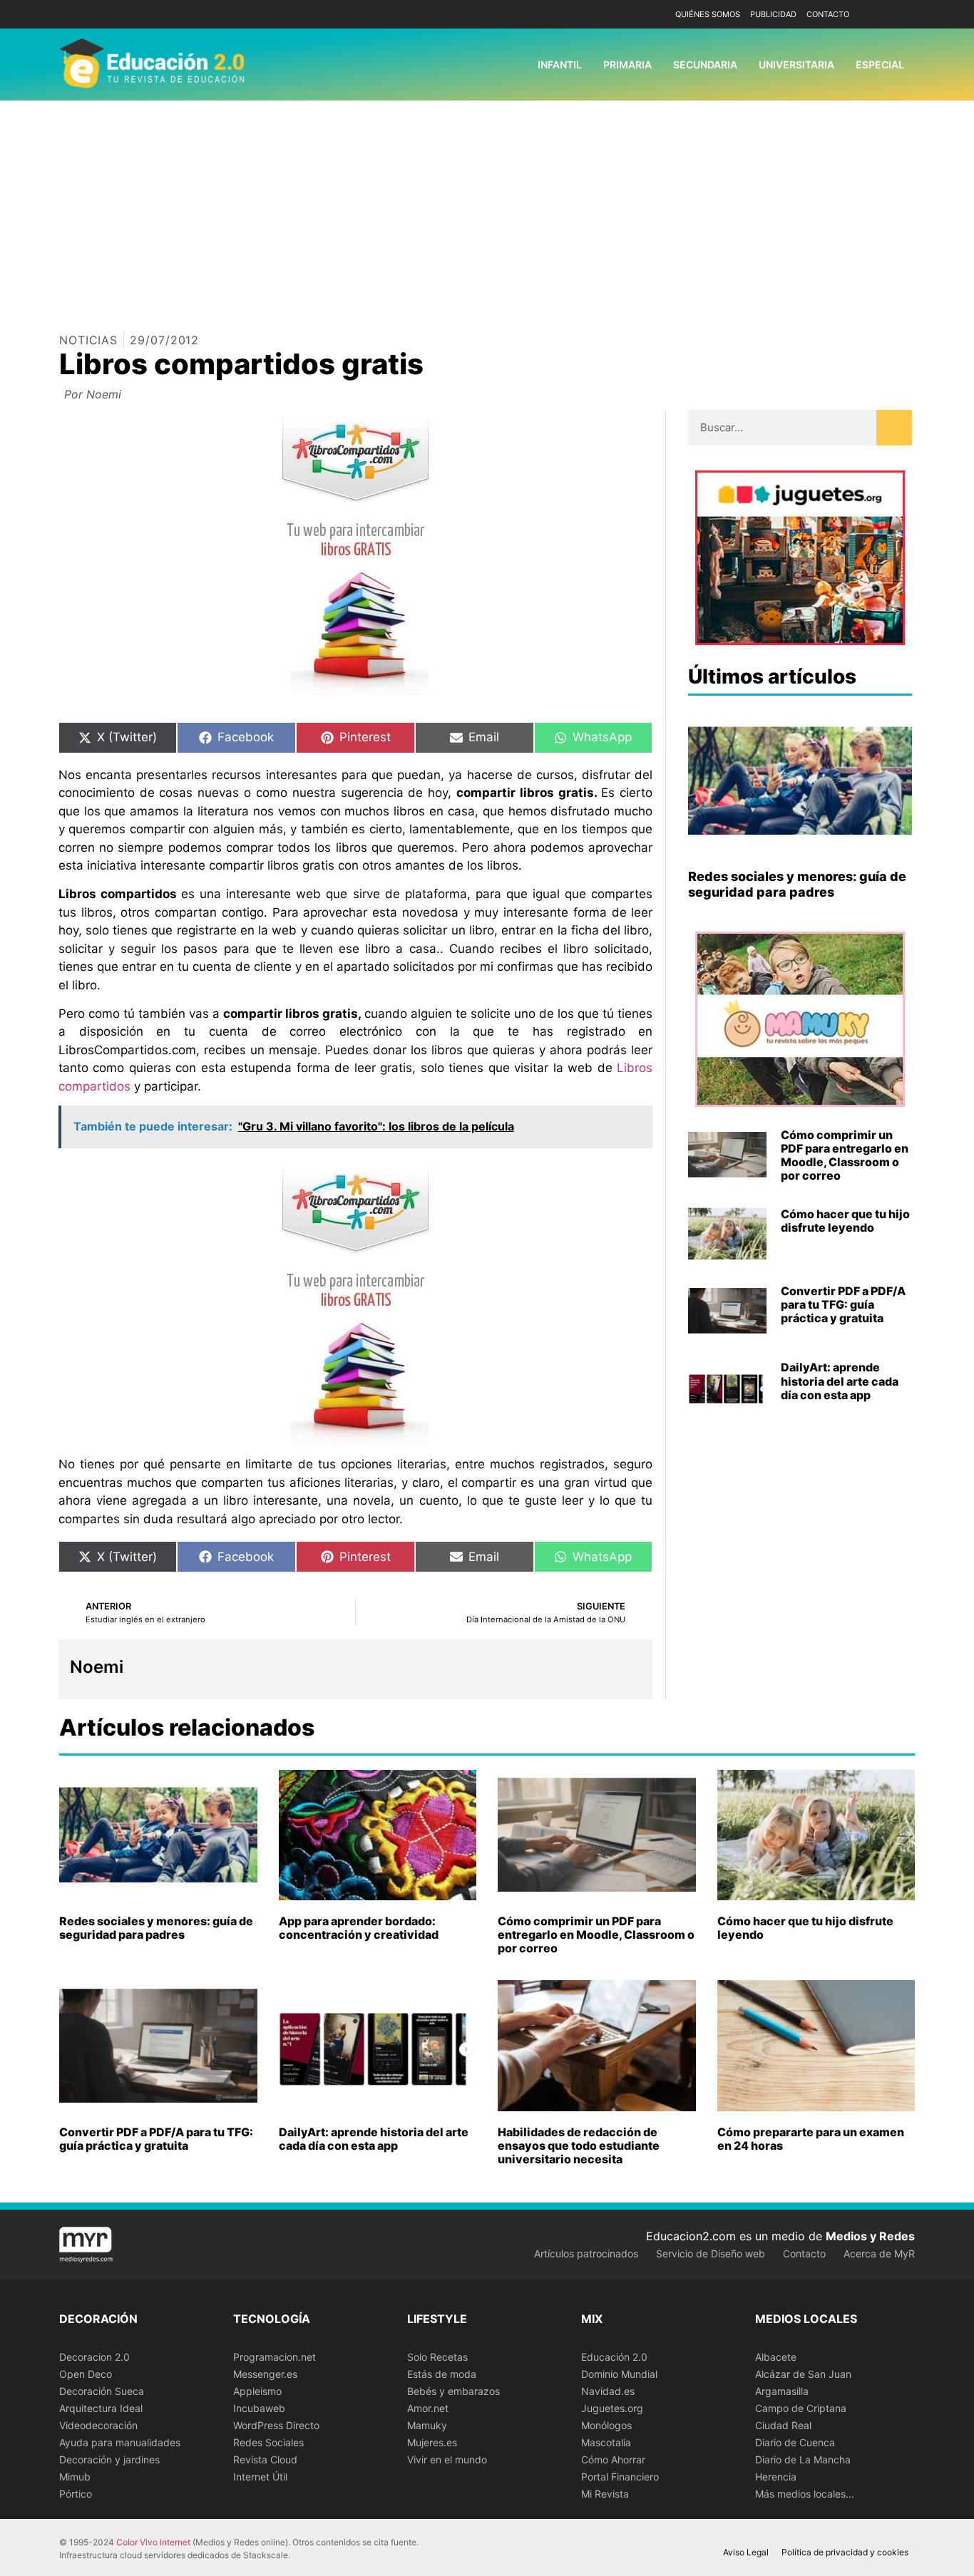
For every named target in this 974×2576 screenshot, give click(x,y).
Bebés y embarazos (453, 2391)
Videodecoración (98, 2425)
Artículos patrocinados (586, 2253)
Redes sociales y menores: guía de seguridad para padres (797, 884)
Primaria (627, 65)
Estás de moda (442, 2374)
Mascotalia (606, 2442)
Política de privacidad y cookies (845, 2552)
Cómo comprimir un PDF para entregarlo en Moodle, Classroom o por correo (845, 1155)
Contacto (828, 14)
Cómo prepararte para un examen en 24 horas (811, 2139)
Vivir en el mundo (447, 2459)
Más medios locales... (805, 2494)
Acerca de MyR (879, 2253)
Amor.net (428, 2408)
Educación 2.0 (614, 2357)
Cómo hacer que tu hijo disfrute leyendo (845, 1221)
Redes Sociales (268, 2442)
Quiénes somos (708, 14)
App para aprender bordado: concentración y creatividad (359, 1928)
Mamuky (427, 2425)
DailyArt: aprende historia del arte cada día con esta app (840, 1381)
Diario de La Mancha (803, 2459)
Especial (880, 65)
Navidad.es (608, 2391)
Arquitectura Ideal (101, 2408)
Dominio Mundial (619, 2374)
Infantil (560, 65)
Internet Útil (260, 2477)
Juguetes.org (612, 2408)
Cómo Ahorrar (613, 2459)
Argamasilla (782, 2391)
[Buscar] (894, 428)
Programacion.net (275, 2357)
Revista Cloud (265, 2459)
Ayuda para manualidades (120, 2442)
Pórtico (76, 2494)
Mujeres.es (432, 2442)
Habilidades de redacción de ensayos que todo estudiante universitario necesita (579, 2145)
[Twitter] (902, 15)
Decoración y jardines (109, 2459)
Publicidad (773, 14)
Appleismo (257, 2391)
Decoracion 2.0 (94, 2357)
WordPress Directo (276, 2425)
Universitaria (796, 65)
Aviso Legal (746, 2552)
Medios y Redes (870, 2236)
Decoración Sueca (102, 2391)
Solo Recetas (437, 2357)
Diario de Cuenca (795, 2442)
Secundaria (705, 65)
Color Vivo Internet (153, 2542)
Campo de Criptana (801, 2408)
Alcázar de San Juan (803, 2374)
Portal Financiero (620, 2477)
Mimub (75, 2477)
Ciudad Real (783, 2425)
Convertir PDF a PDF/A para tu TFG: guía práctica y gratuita (843, 1304)
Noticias (88, 340)
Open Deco (86, 2374)
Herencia (776, 2477)
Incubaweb (259, 2408)
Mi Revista (605, 2494)
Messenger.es (265, 2374)
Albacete (776, 2357)
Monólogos (606, 2425)
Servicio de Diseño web (711, 2253)
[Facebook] (881, 15)
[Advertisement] (487, 207)
